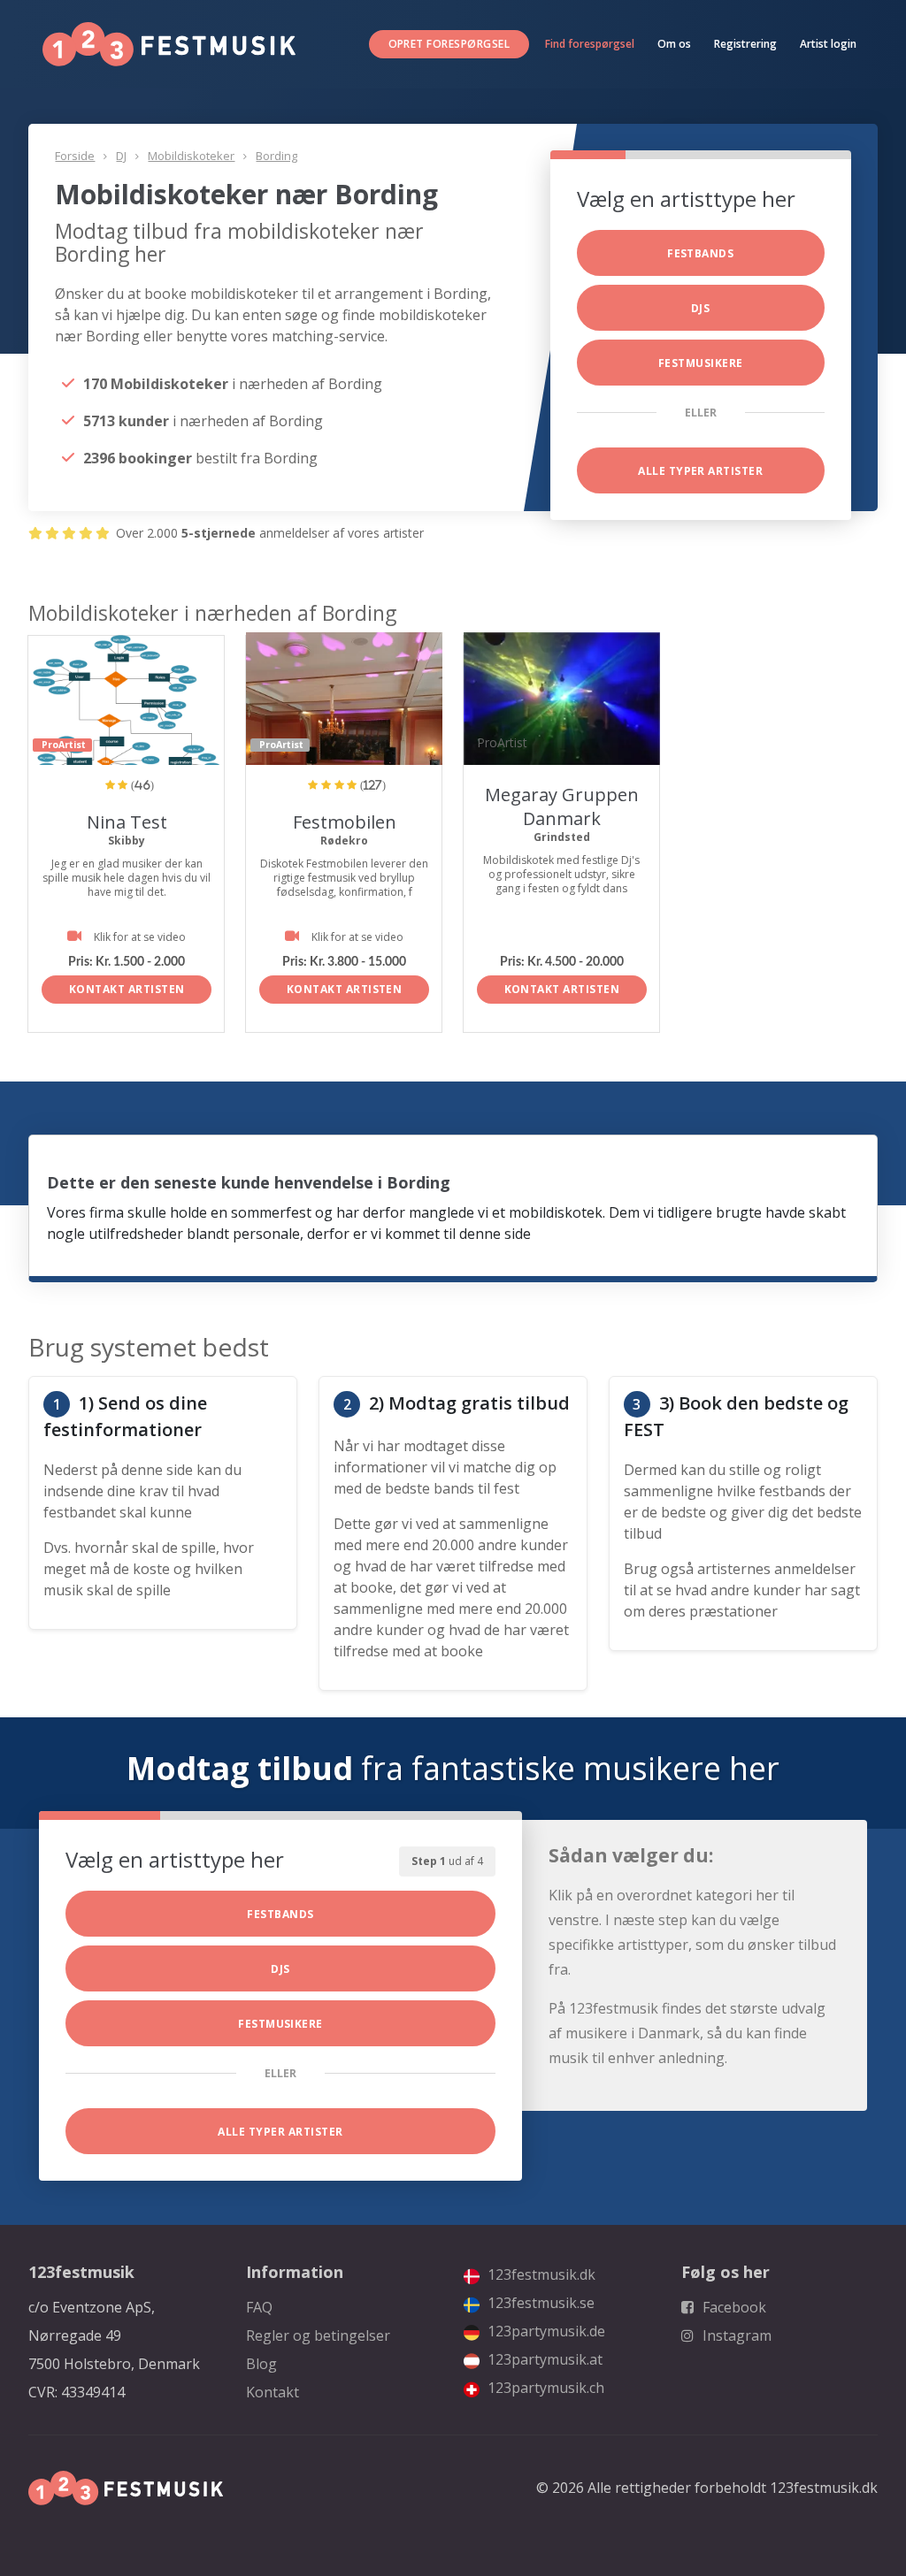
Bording (276, 156)
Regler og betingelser (318, 2335)
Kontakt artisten (127, 989)
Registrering (745, 44)
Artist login (828, 44)
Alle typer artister (700, 471)
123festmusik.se (539, 2303)
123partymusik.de (545, 2331)
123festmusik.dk (540, 2274)
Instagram (735, 2335)
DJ (121, 156)
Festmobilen (345, 822)
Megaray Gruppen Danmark (562, 806)
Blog (261, 2364)
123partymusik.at (543, 2359)
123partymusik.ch (544, 2388)
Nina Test (127, 822)
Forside (75, 156)
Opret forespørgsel (449, 44)
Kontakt (273, 2392)
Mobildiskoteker (191, 156)
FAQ (259, 2307)
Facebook (733, 2307)
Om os (674, 44)
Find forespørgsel (590, 44)
